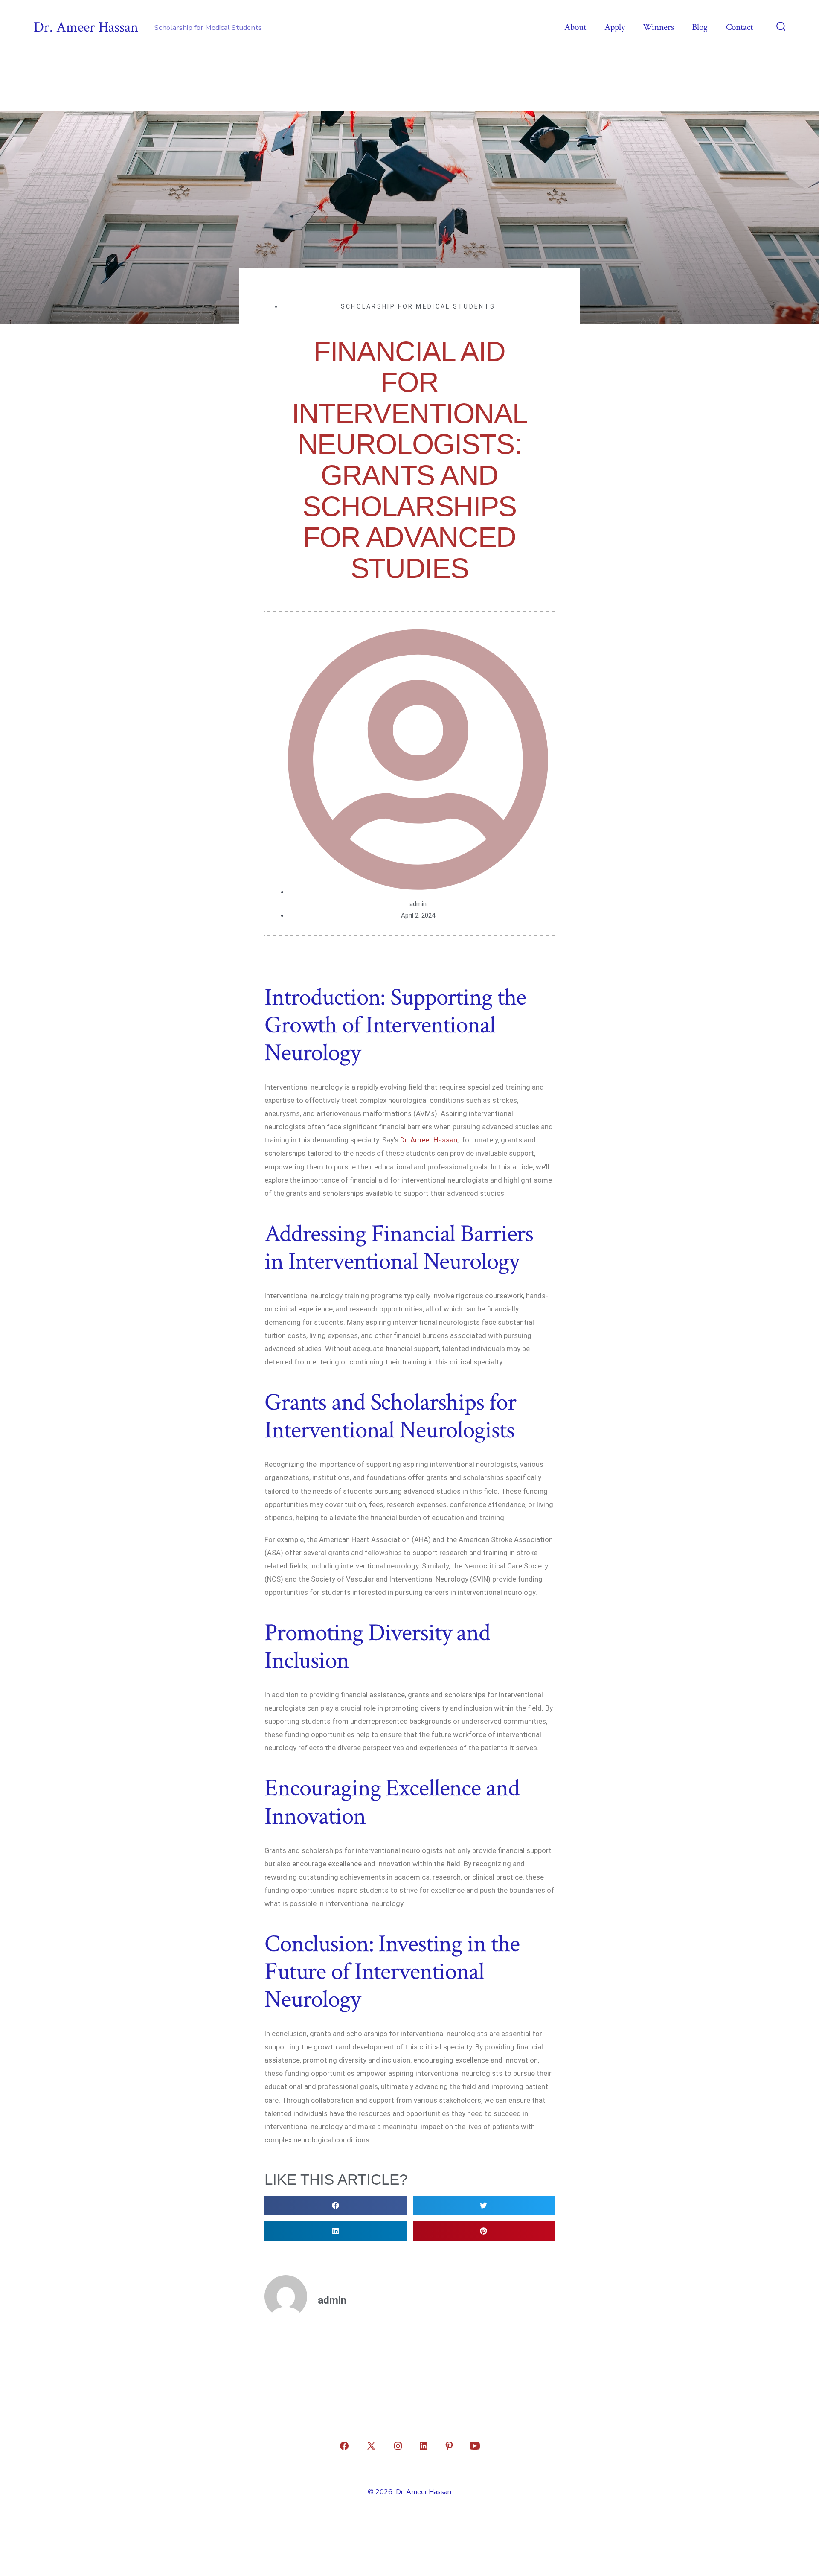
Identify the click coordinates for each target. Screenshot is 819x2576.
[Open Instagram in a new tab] (398, 2446)
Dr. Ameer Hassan (429, 1140)
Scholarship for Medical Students (418, 306)
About (575, 27)
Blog (700, 27)
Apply (615, 27)
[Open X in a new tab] (371, 2446)
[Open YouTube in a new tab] (475, 2446)
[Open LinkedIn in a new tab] (424, 2446)
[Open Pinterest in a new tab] (449, 2446)
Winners (658, 27)
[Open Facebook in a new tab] (344, 2446)
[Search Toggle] (781, 27)
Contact (739, 27)
